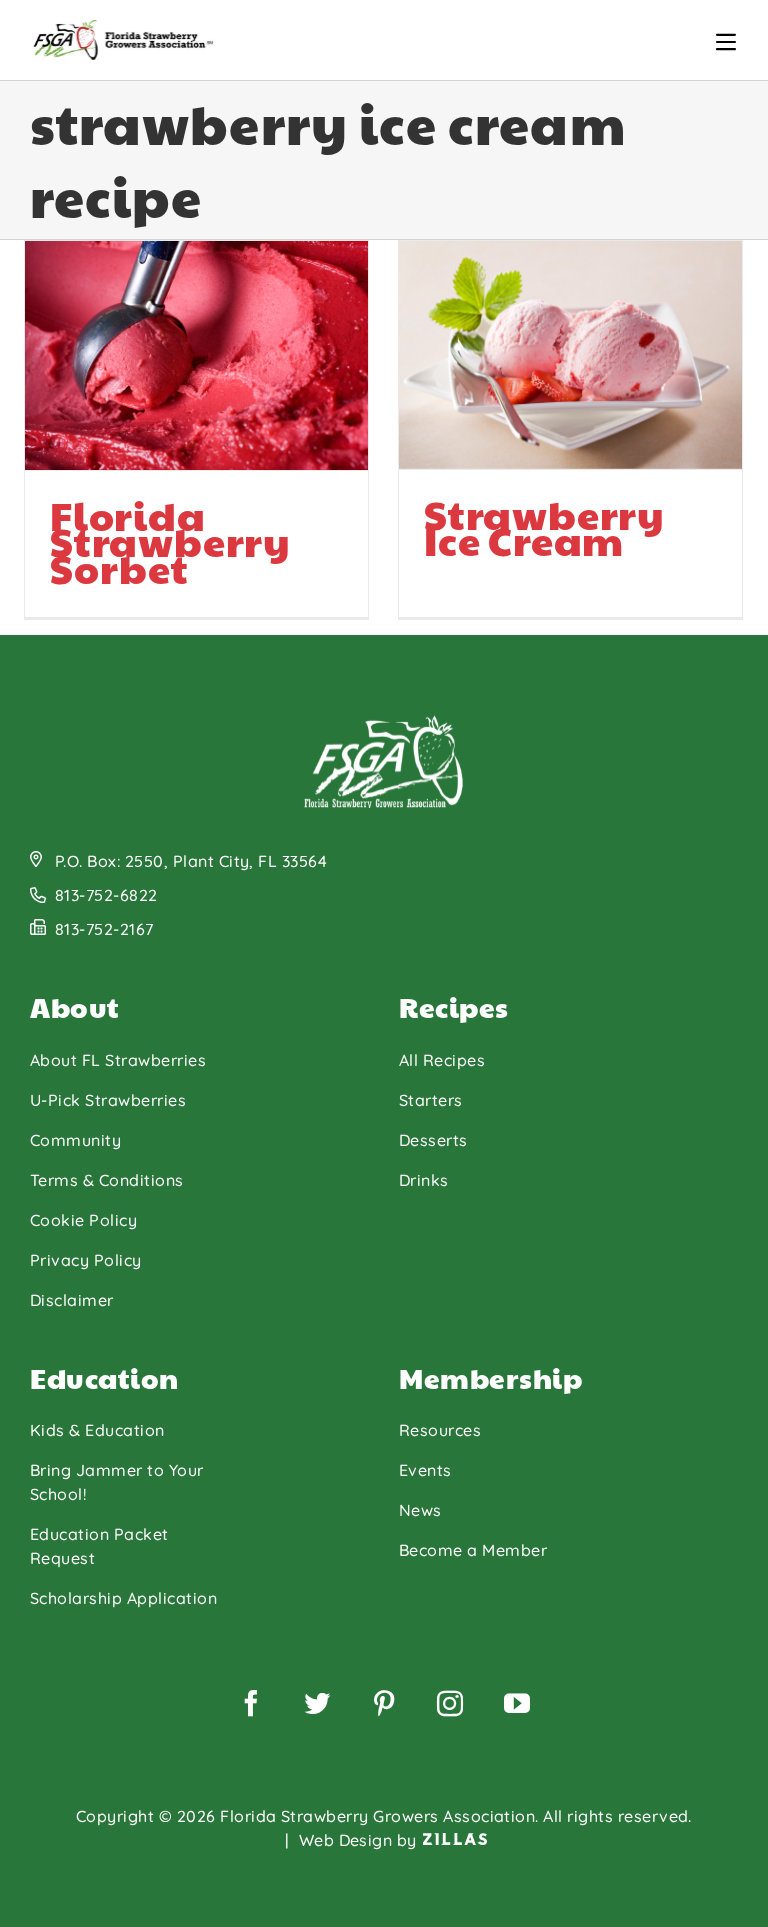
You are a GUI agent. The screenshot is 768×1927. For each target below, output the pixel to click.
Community (75, 1140)
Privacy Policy (86, 1260)
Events (425, 1470)
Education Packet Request (99, 1546)
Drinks (424, 1180)
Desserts (433, 1140)
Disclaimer (72, 1300)
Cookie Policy (83, 1220)
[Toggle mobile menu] (726, 42)
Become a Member (473, 1550)
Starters (431, 1100)
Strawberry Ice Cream (544, 526)
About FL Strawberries (118, 1060)
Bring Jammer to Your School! (117, 1482)
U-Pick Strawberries (108, 1100)
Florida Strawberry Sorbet (170, 540)
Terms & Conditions (107, 1180)
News (420, 1510)
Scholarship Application (123, 1598)
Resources (440, 1430)
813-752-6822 (106, 895)
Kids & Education (97, 1430)
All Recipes (442, 1060)
